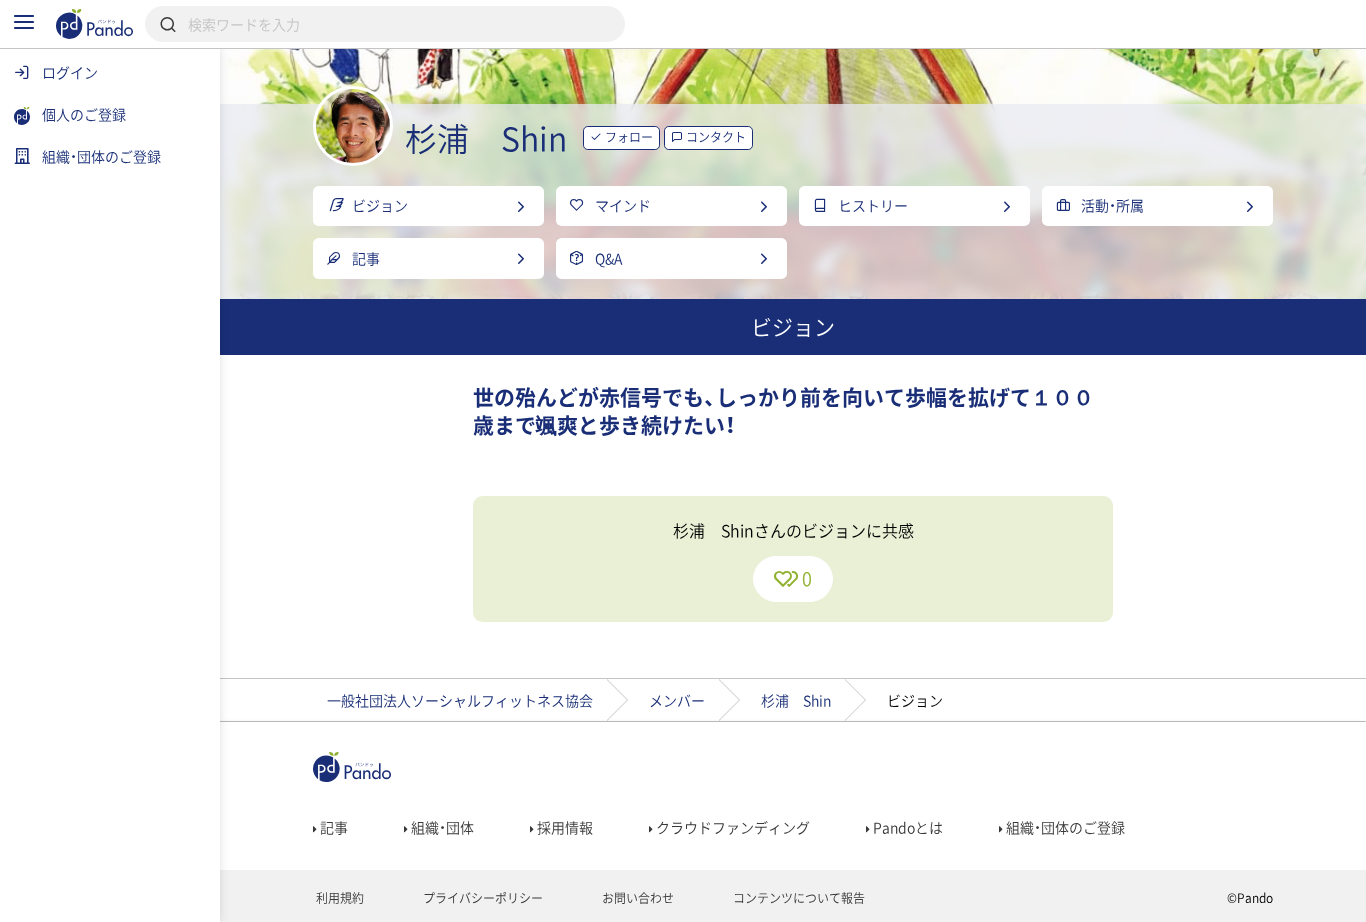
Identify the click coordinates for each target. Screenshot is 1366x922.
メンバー (677, 700)
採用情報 (563, 827)
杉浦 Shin (796, 700)
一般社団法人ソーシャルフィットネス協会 (460, 700)
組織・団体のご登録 (1064, 827)
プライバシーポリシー (481, 898)
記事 (332, 827)
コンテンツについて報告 (797, 898)
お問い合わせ (636, 898)
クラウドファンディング (731, 827)
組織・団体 (441, 827)
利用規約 (338, 898)
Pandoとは (906, 827)
